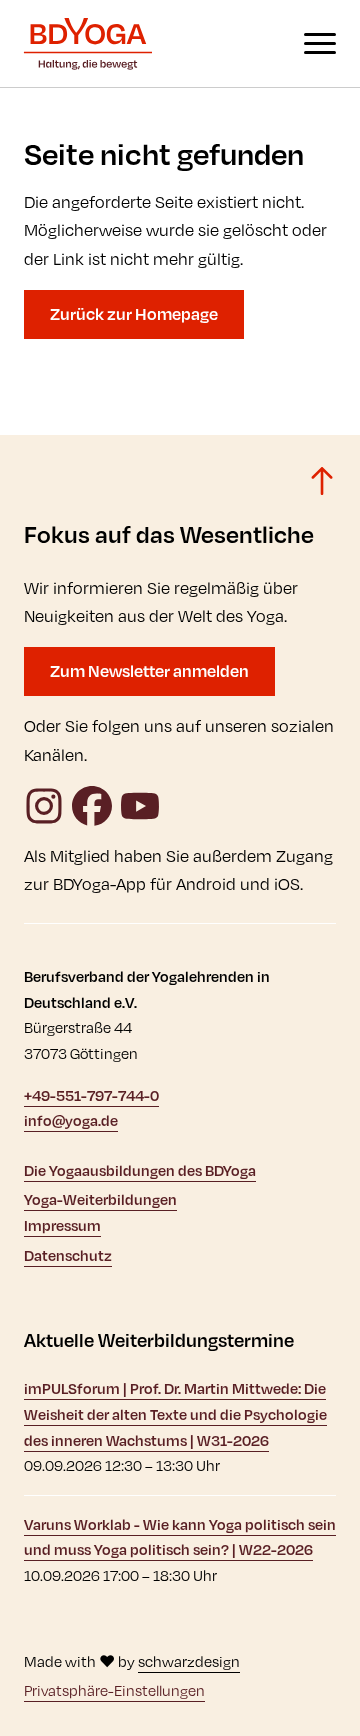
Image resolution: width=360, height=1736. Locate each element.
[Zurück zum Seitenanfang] (322, 481)
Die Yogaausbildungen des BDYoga (140, 1170)
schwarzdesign (189, 1661)
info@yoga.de (71, 1120)
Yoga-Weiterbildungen (100, 1199)
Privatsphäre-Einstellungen (114, 1690)
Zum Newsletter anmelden (149, 670)
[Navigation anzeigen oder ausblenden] (320, 43)
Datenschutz (68, 1255)
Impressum (62, 1225)
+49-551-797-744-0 (91, 1095)
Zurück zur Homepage (134, 313)
